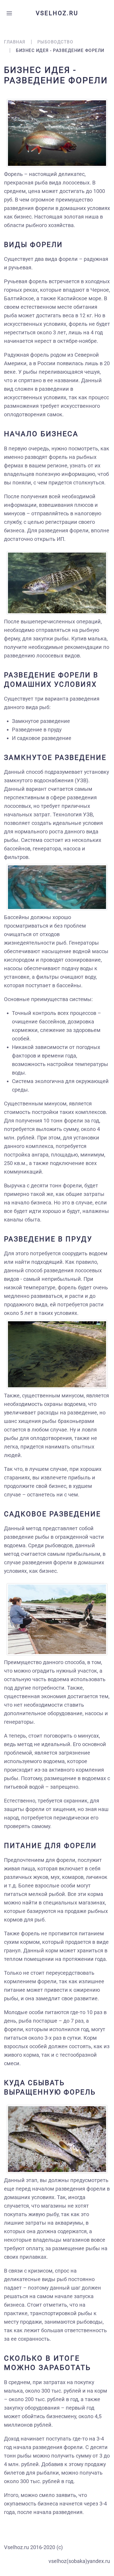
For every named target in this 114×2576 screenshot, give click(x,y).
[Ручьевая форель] (57, 583)
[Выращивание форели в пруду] (57, 1354)
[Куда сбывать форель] (57, 2139)
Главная (15, 42)
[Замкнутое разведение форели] (57, 887)
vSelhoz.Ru (57, 13)
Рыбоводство (55, 42)
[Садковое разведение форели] (57, 1619)
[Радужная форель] (57, 133)
